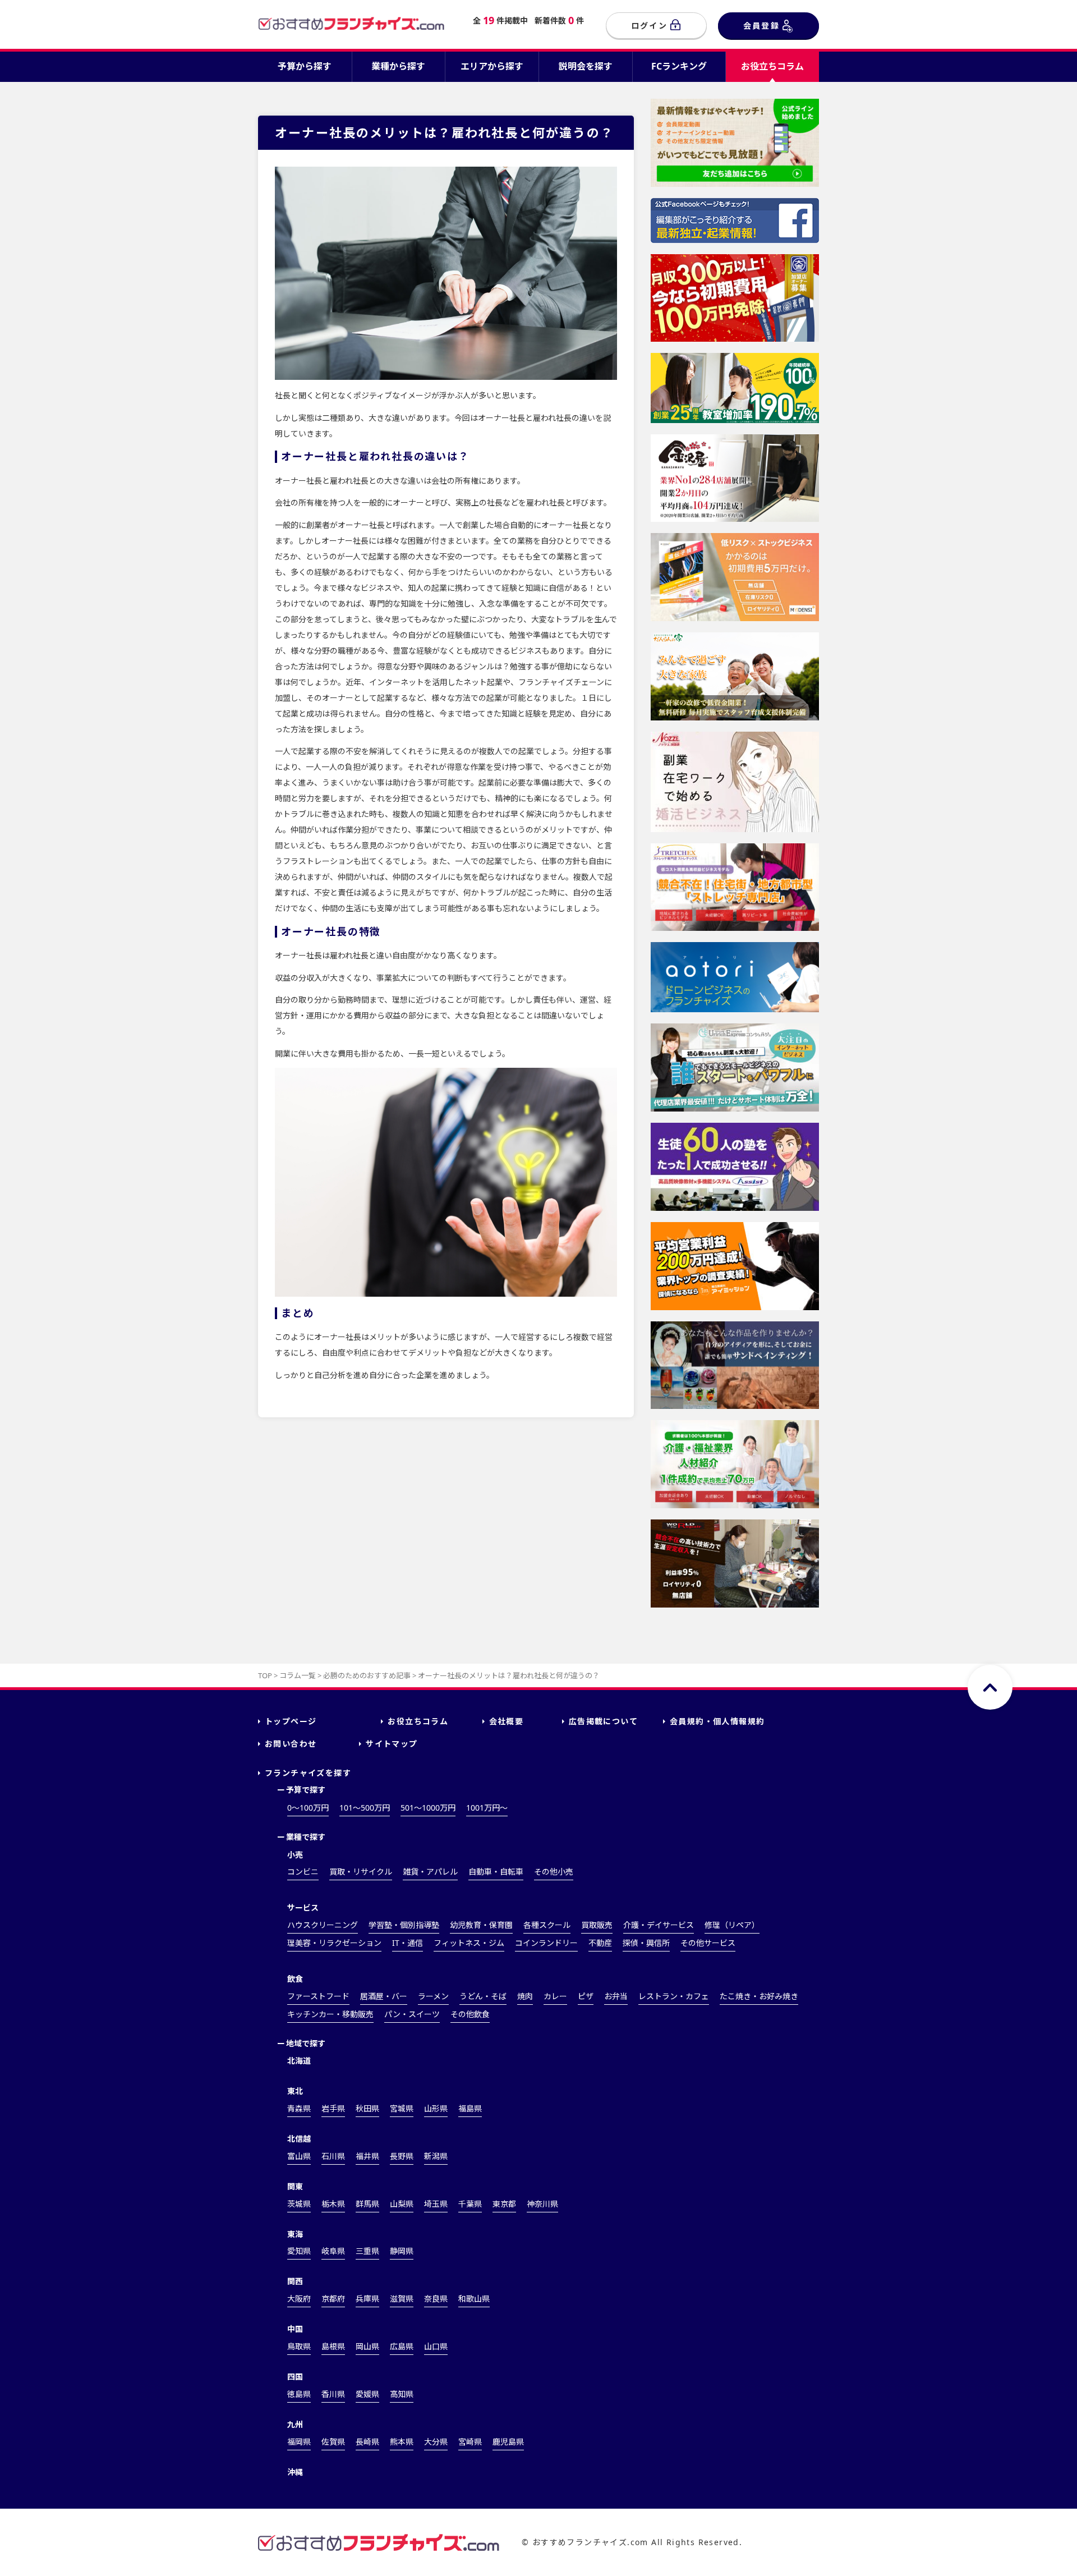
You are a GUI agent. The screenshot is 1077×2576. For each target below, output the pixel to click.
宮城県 (402, 2108)
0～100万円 (308, 1808)
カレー (555, 1996)
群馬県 (367, 2204)
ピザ (586, 1996)
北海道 (299, 2061)
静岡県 (402, 2251)
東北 (295, 2091)
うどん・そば (483, 1996)
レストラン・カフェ (674, 1996)
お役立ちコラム (772, 66)
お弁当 (616, 1996)
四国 (295, 2377)
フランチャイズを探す (308, 1773)
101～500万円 (365, 1808)
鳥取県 (299, 2346)
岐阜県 (333, 2251)
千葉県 (470, 2204)
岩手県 (333, 2108)
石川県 (333, 2156)
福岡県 (299, 2442)
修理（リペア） (732, 1925)
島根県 (333, 2346)
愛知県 (299, 2251)
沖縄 (295, 2472)
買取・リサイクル (361, 1872)
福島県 (470, 2108)
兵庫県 (367, 2299)
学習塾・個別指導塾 (404, 1925)
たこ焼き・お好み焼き (759, 1996)
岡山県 (367, 2346)
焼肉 (525, 1996)
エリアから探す (492, 66)
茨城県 (299, 2204)
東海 (295, 2234)
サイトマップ (392, 1744)
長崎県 (367, 2442)
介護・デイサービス (659, 1925)
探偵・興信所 (646, 1943)
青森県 (299, 2108)
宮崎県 (470, 2442)
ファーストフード (318, 1996)
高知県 (402, 2394)
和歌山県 (474, 2299)
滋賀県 (402, 2299)
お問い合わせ (291, 1744)
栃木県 (333, 2204)
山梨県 (402, 2204)
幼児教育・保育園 (481, 1925)
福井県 (367, 2156)
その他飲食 (470, 2014)
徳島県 (299, 2394)
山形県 (436, 2108)
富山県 (299, 2156)
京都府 (333, 2299)
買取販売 (597, 1925)
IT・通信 (408, 1943)
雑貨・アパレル (430, 1872)
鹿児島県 (508, 2442)
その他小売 (554, 1872)
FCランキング (679, 66)
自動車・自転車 (496, 1872)
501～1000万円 (428, 1808)
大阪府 (299, 2299)
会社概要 (507, 1721)
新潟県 (436, 2156)
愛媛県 (367, 2394)
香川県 (333, 2394)
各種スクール (547, 1925)
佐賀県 (333, 2442)
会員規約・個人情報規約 (717, 1721)
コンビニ (303, 1872)
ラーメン (433, 1996)
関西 (295, 2281)
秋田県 (367, 2108)
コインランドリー (546, 1943)
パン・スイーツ (412, 2014)
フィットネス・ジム (469, 1943)
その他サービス (708, 1943)
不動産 (600, 1943)
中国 (295, 2329)
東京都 (504, 2204)
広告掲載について (603, 1721)
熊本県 (402, 2442)
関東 (295, 2186)
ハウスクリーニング (323, 1925)
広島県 (402, 2346)
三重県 (367, 2251)
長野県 (402, 2156)
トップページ (291, 1721)
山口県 (436, 2346)
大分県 (436, 2442)
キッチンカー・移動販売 (330, 2014)
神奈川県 (542, 2204)
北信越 (299, 2139)
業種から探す (398, 66)
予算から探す (305, 66)
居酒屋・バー (384, 1996)
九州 (295, 2424)
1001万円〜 (487, 1808)
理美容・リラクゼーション (334, 1943)
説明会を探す (586, 66)
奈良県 (436, 2299)
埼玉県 (436, 2204)
